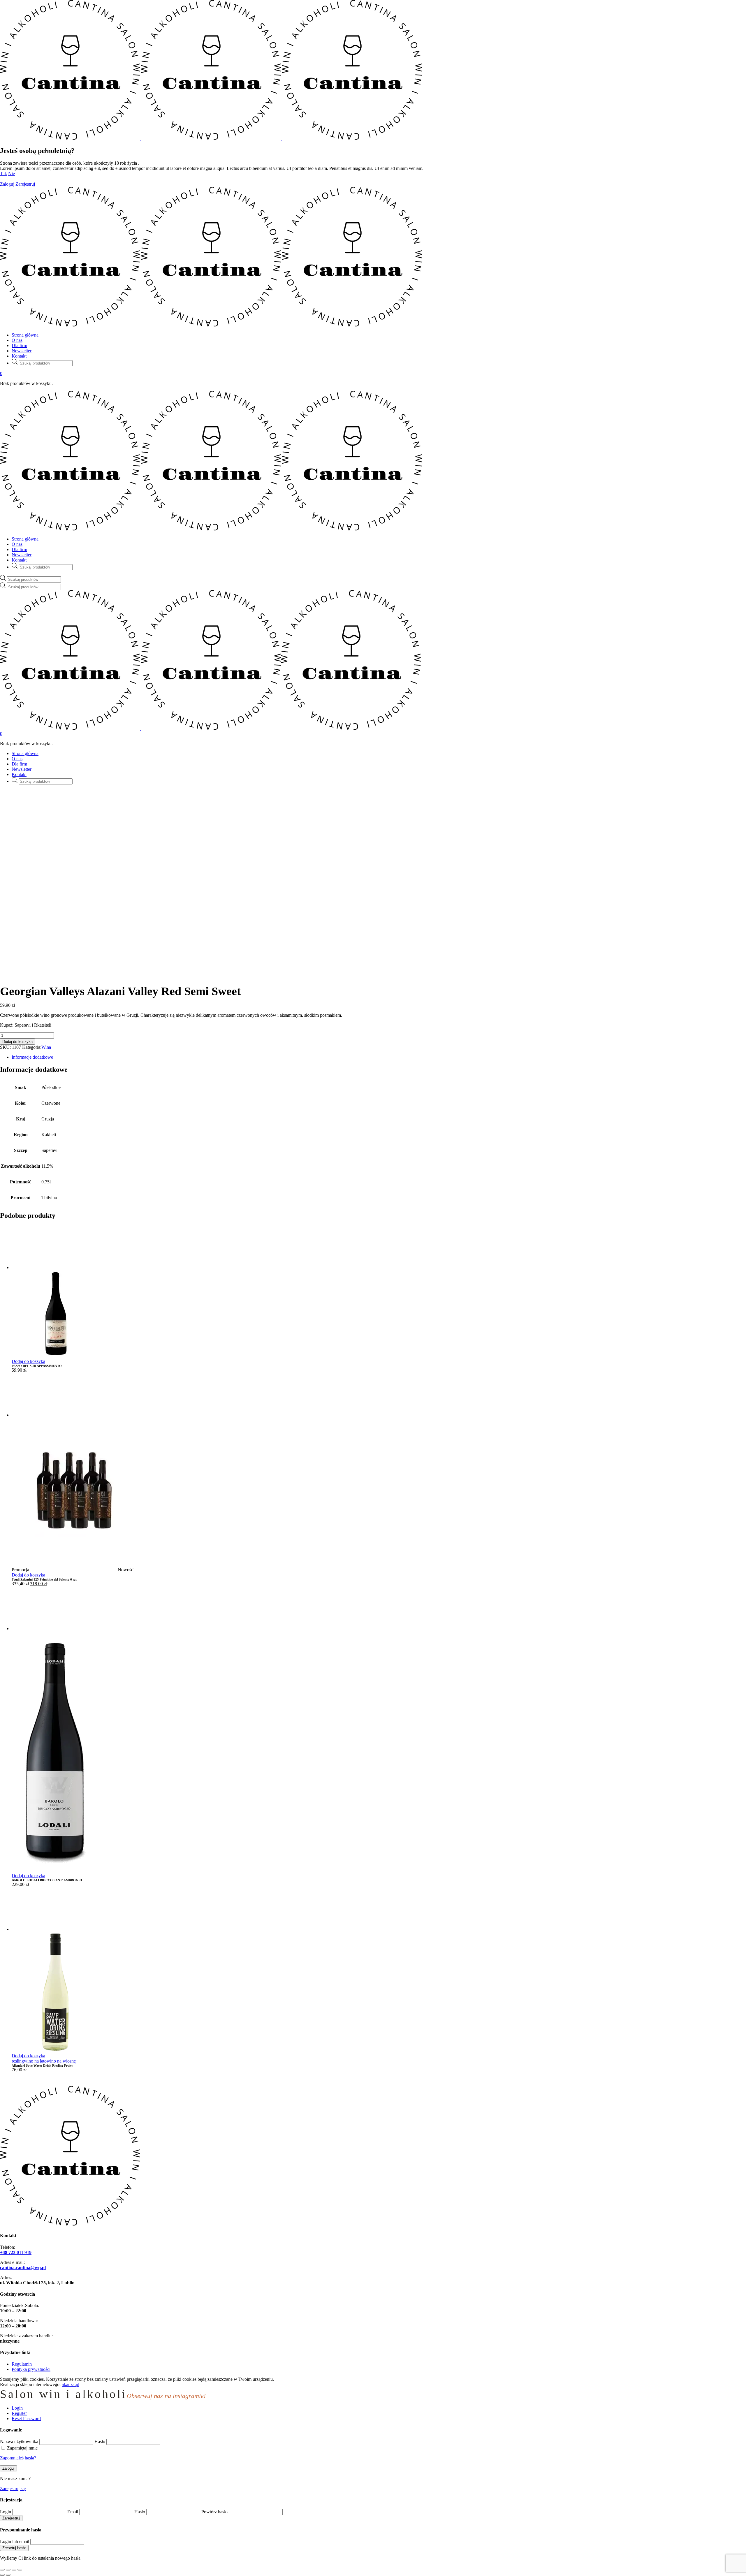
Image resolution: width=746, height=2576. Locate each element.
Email (73, 2512)
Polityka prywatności (31, 2369)
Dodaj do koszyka (17, 1042)
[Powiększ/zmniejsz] (2, 2570)
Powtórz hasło (214, 2512)
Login (6, 2512)
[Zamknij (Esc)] (20, 2570)
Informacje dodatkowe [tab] (32, 1057)
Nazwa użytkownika (19, 2442)
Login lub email (15, 2541)
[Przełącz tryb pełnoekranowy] (8, 2570)
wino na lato (35, 2061)
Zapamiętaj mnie (22, 2448)
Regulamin (22, 2364)
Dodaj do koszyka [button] (28, 1361)
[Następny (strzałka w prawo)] (8, 2575)
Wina (46, 1047)
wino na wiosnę (61, 2061)
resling (18, 2061)
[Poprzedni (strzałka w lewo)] (2, 2575)
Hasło (100, 2442)
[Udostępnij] (14, 2570)
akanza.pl (71, 2384)
